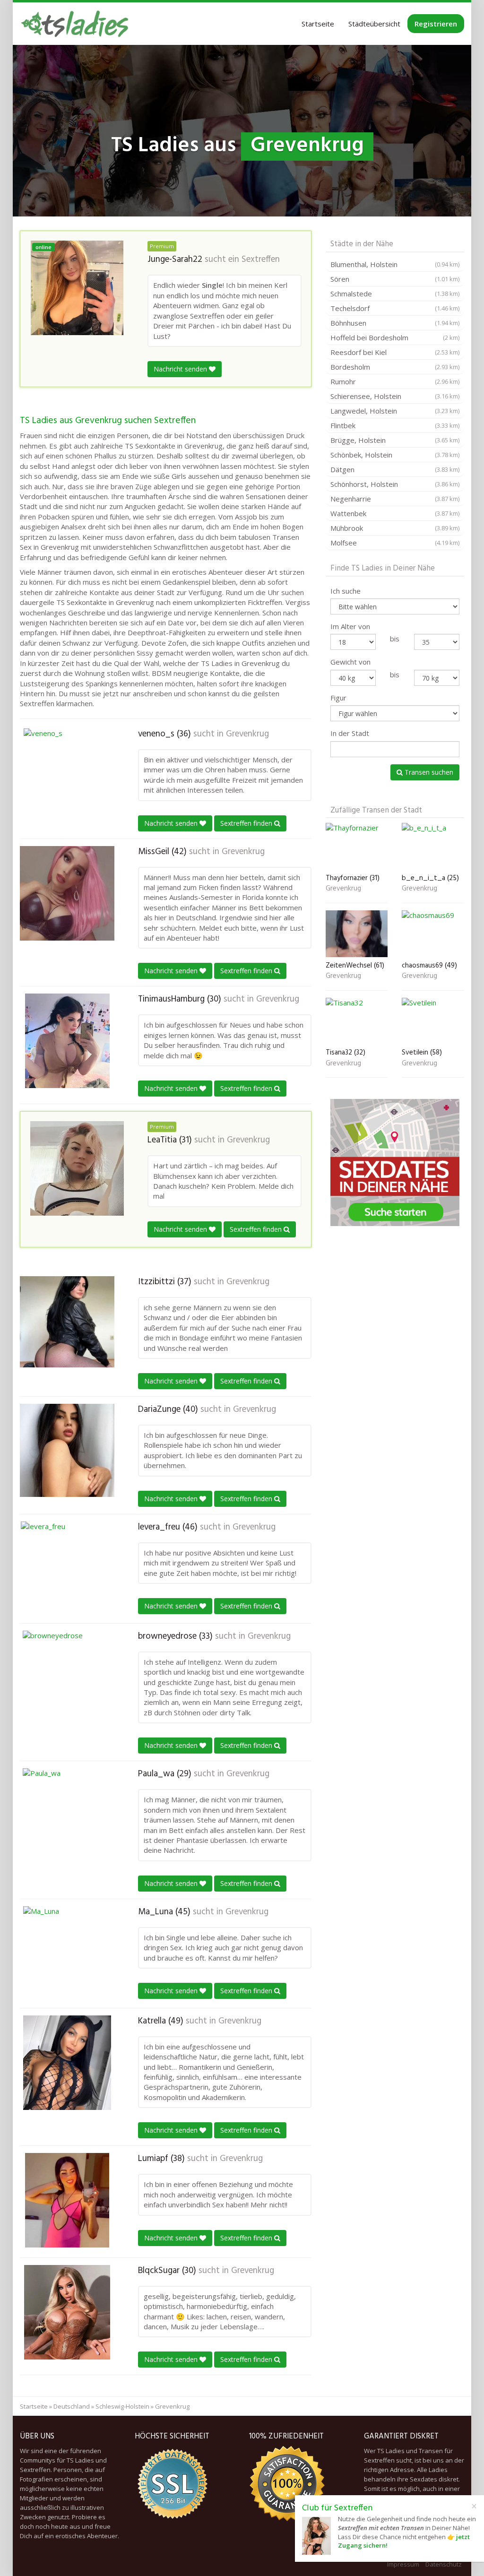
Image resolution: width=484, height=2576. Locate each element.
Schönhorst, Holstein (395, 484)
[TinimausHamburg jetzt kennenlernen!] (67, 1041)
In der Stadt (350, 733)
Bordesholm (395, 367)
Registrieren (436, 24)
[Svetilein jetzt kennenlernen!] (433, 1021)
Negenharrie (395, 499)
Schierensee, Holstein (395, 396)
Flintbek (395, 425)
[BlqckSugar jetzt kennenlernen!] (67, 2312)
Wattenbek (395, 513)
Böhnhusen (395, 323)
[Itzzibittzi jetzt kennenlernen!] (67, 1322)
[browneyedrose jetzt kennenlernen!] (67, 1678)
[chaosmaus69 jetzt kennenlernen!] (433, 934)
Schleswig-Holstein (122, 2406)
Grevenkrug (247, 734)
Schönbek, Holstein (395, 455)
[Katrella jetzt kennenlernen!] (67, 2063)
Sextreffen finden (247, 823)
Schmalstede (395, 294)
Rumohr (395, 381)
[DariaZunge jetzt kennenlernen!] (67, 1450)
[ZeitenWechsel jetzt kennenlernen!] (357, 934)
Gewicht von (350, 662)
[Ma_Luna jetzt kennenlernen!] (67, 1954)
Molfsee (395, 543)
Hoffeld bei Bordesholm (395, 337)
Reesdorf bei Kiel (395, 352)
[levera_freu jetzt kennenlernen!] (67, 1569)
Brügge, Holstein (395, 440)
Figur (338, 698)
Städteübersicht (374, 24)
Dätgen (395, 469)
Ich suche (346, 591)
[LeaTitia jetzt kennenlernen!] (77, 1168)
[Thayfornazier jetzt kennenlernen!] (357, 846)
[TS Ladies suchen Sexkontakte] (75, 24)
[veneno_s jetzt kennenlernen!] (67, 776)
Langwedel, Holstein (395, 411)
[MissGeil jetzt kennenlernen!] (67, 893)
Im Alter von (350, 626)
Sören (395, 279)
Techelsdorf (395, 308)
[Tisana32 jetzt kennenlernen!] (357, 1021)
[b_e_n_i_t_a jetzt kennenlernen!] (433, 846)
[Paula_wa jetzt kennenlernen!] (67, 1815)
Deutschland (72, 2406)
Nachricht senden (181, 369)
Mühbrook (395, 528)
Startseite (318, 24)
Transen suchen (428, 772)
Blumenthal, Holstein (395, 264)
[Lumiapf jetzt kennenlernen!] (67, 2200)
